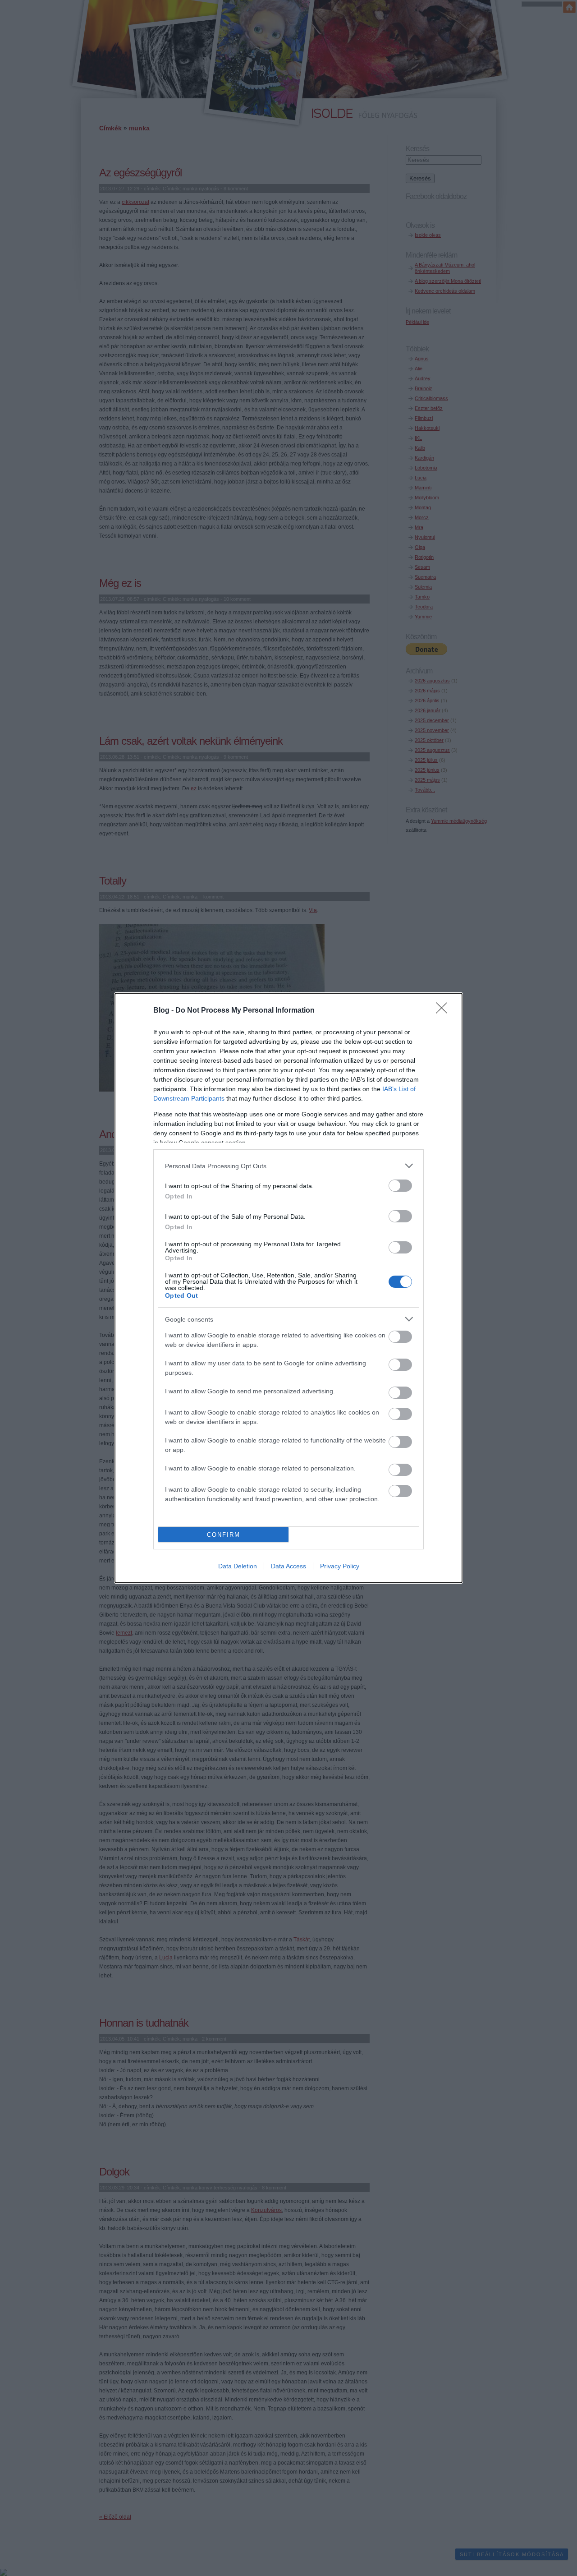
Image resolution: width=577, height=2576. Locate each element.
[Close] (444, 1011)
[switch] (400, 1186)
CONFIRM (224, 1535)
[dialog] (288, 1288)
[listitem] (288, 1166)
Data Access (288, 1566)
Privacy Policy (340, 1566)
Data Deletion (238, 1566)
